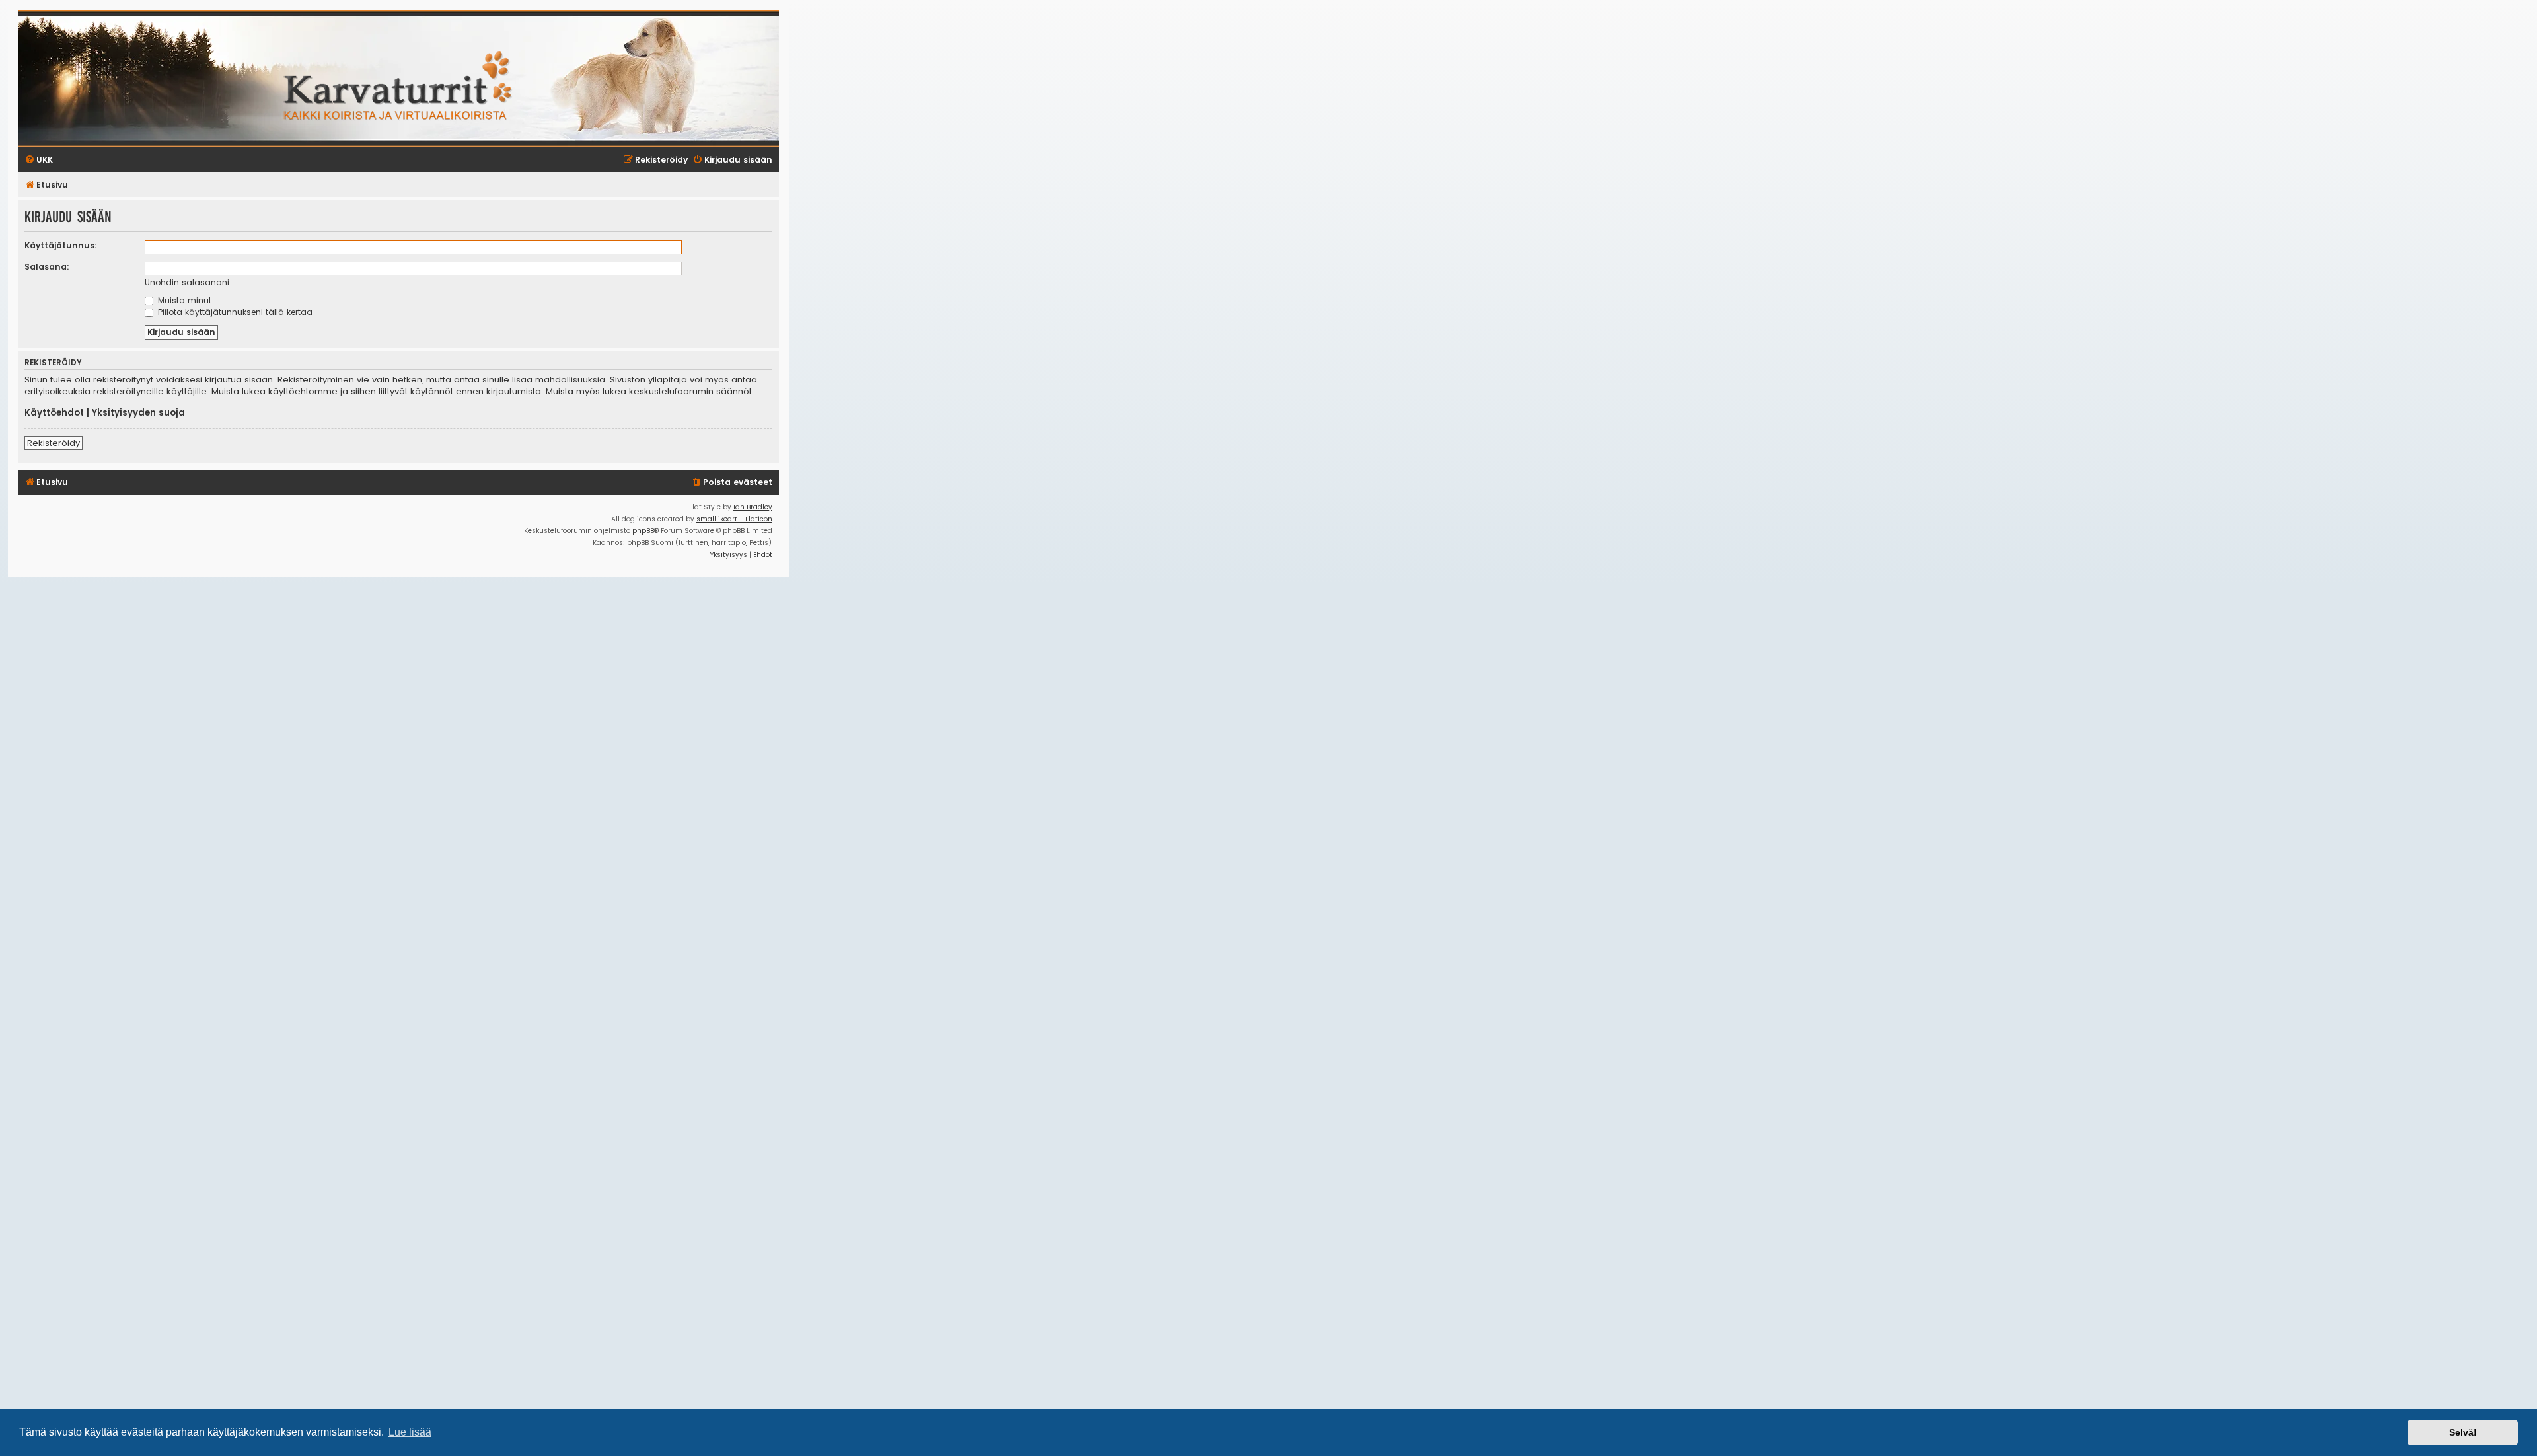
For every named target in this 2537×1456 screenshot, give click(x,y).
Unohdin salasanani (187, 282)
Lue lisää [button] (410, 1432)
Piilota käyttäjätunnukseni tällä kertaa (234, 312)
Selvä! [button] (2463, 1432)
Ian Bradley (753, 507)
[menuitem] (732, 483)
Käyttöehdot (54, 413)
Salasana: (47, 267)
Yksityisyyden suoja (138, 413)
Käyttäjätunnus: (61, 245)
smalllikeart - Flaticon (734, 519)
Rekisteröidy (54, 443)
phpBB (643, 531)
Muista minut (183, 300)
